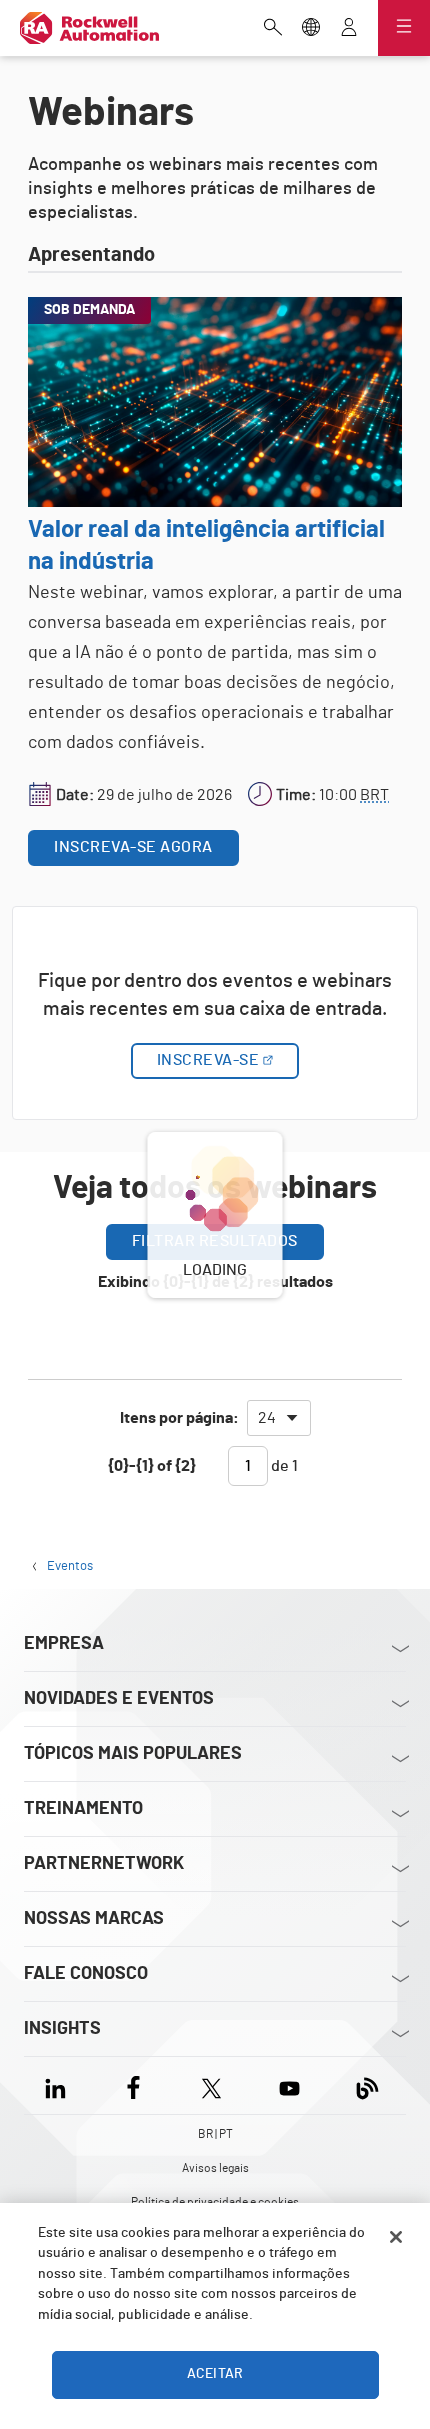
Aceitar (215, 2374)
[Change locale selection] (311, 29)
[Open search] (273, 29)
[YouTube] (289, 2085)
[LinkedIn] (59, 2085)
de (283, 1466)
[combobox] (279, 1418)
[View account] (349, 29)
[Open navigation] (404, 28)
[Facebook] (133, 2085)
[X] (211, 2085)
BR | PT (215, 2134)
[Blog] (367, 2085)
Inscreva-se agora (133, 847)
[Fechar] (396, 2237)
